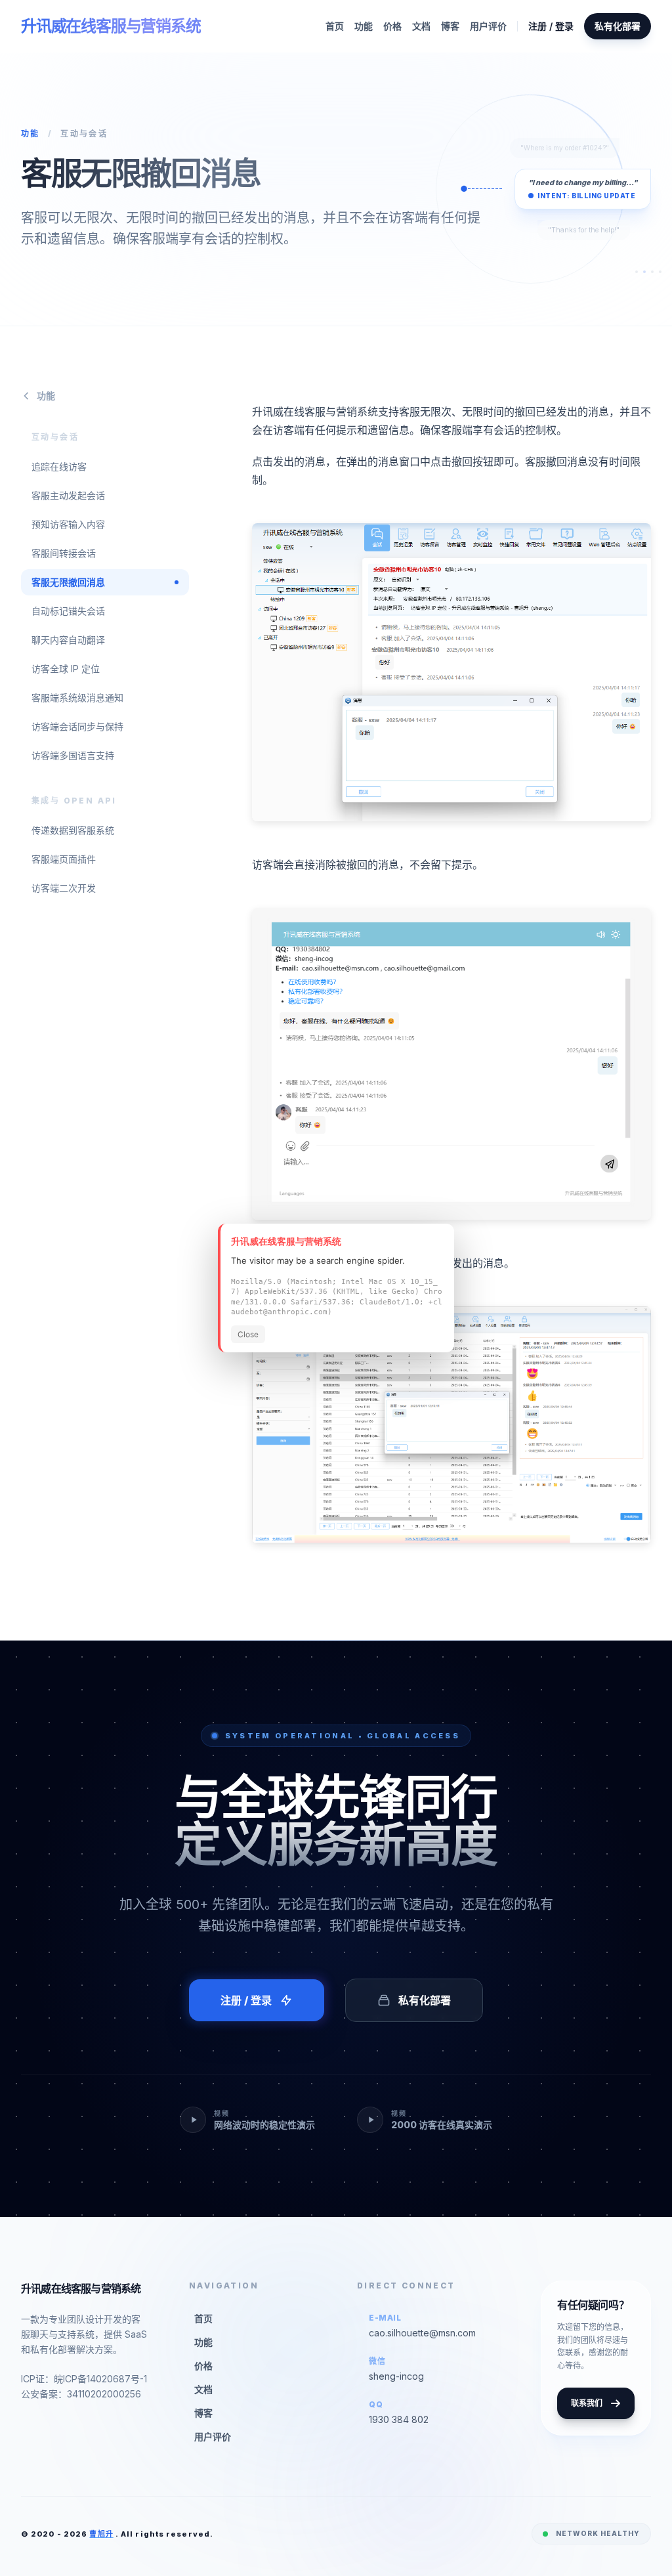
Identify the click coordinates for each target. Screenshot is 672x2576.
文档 (421, 26)
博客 (450, 26)
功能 (364, 26)
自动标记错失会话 (68, 611)
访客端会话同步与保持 (77, 726)
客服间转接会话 (64, 553)
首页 (335, 26)
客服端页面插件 (64, 859)
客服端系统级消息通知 (77, 698)
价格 (392, 26)
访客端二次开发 (64, 888)
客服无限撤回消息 (68, 582)
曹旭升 (101, 2534)
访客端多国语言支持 (73, 755)
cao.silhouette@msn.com (422, 2333)
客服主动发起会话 (68, 495)
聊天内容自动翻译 (68, 640)
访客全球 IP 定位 (66, 669)
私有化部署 (618, 26)
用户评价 (488, 26)
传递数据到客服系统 (73, 830)
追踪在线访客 (59, 466)
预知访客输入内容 (68, 524)
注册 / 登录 (551, 26)
